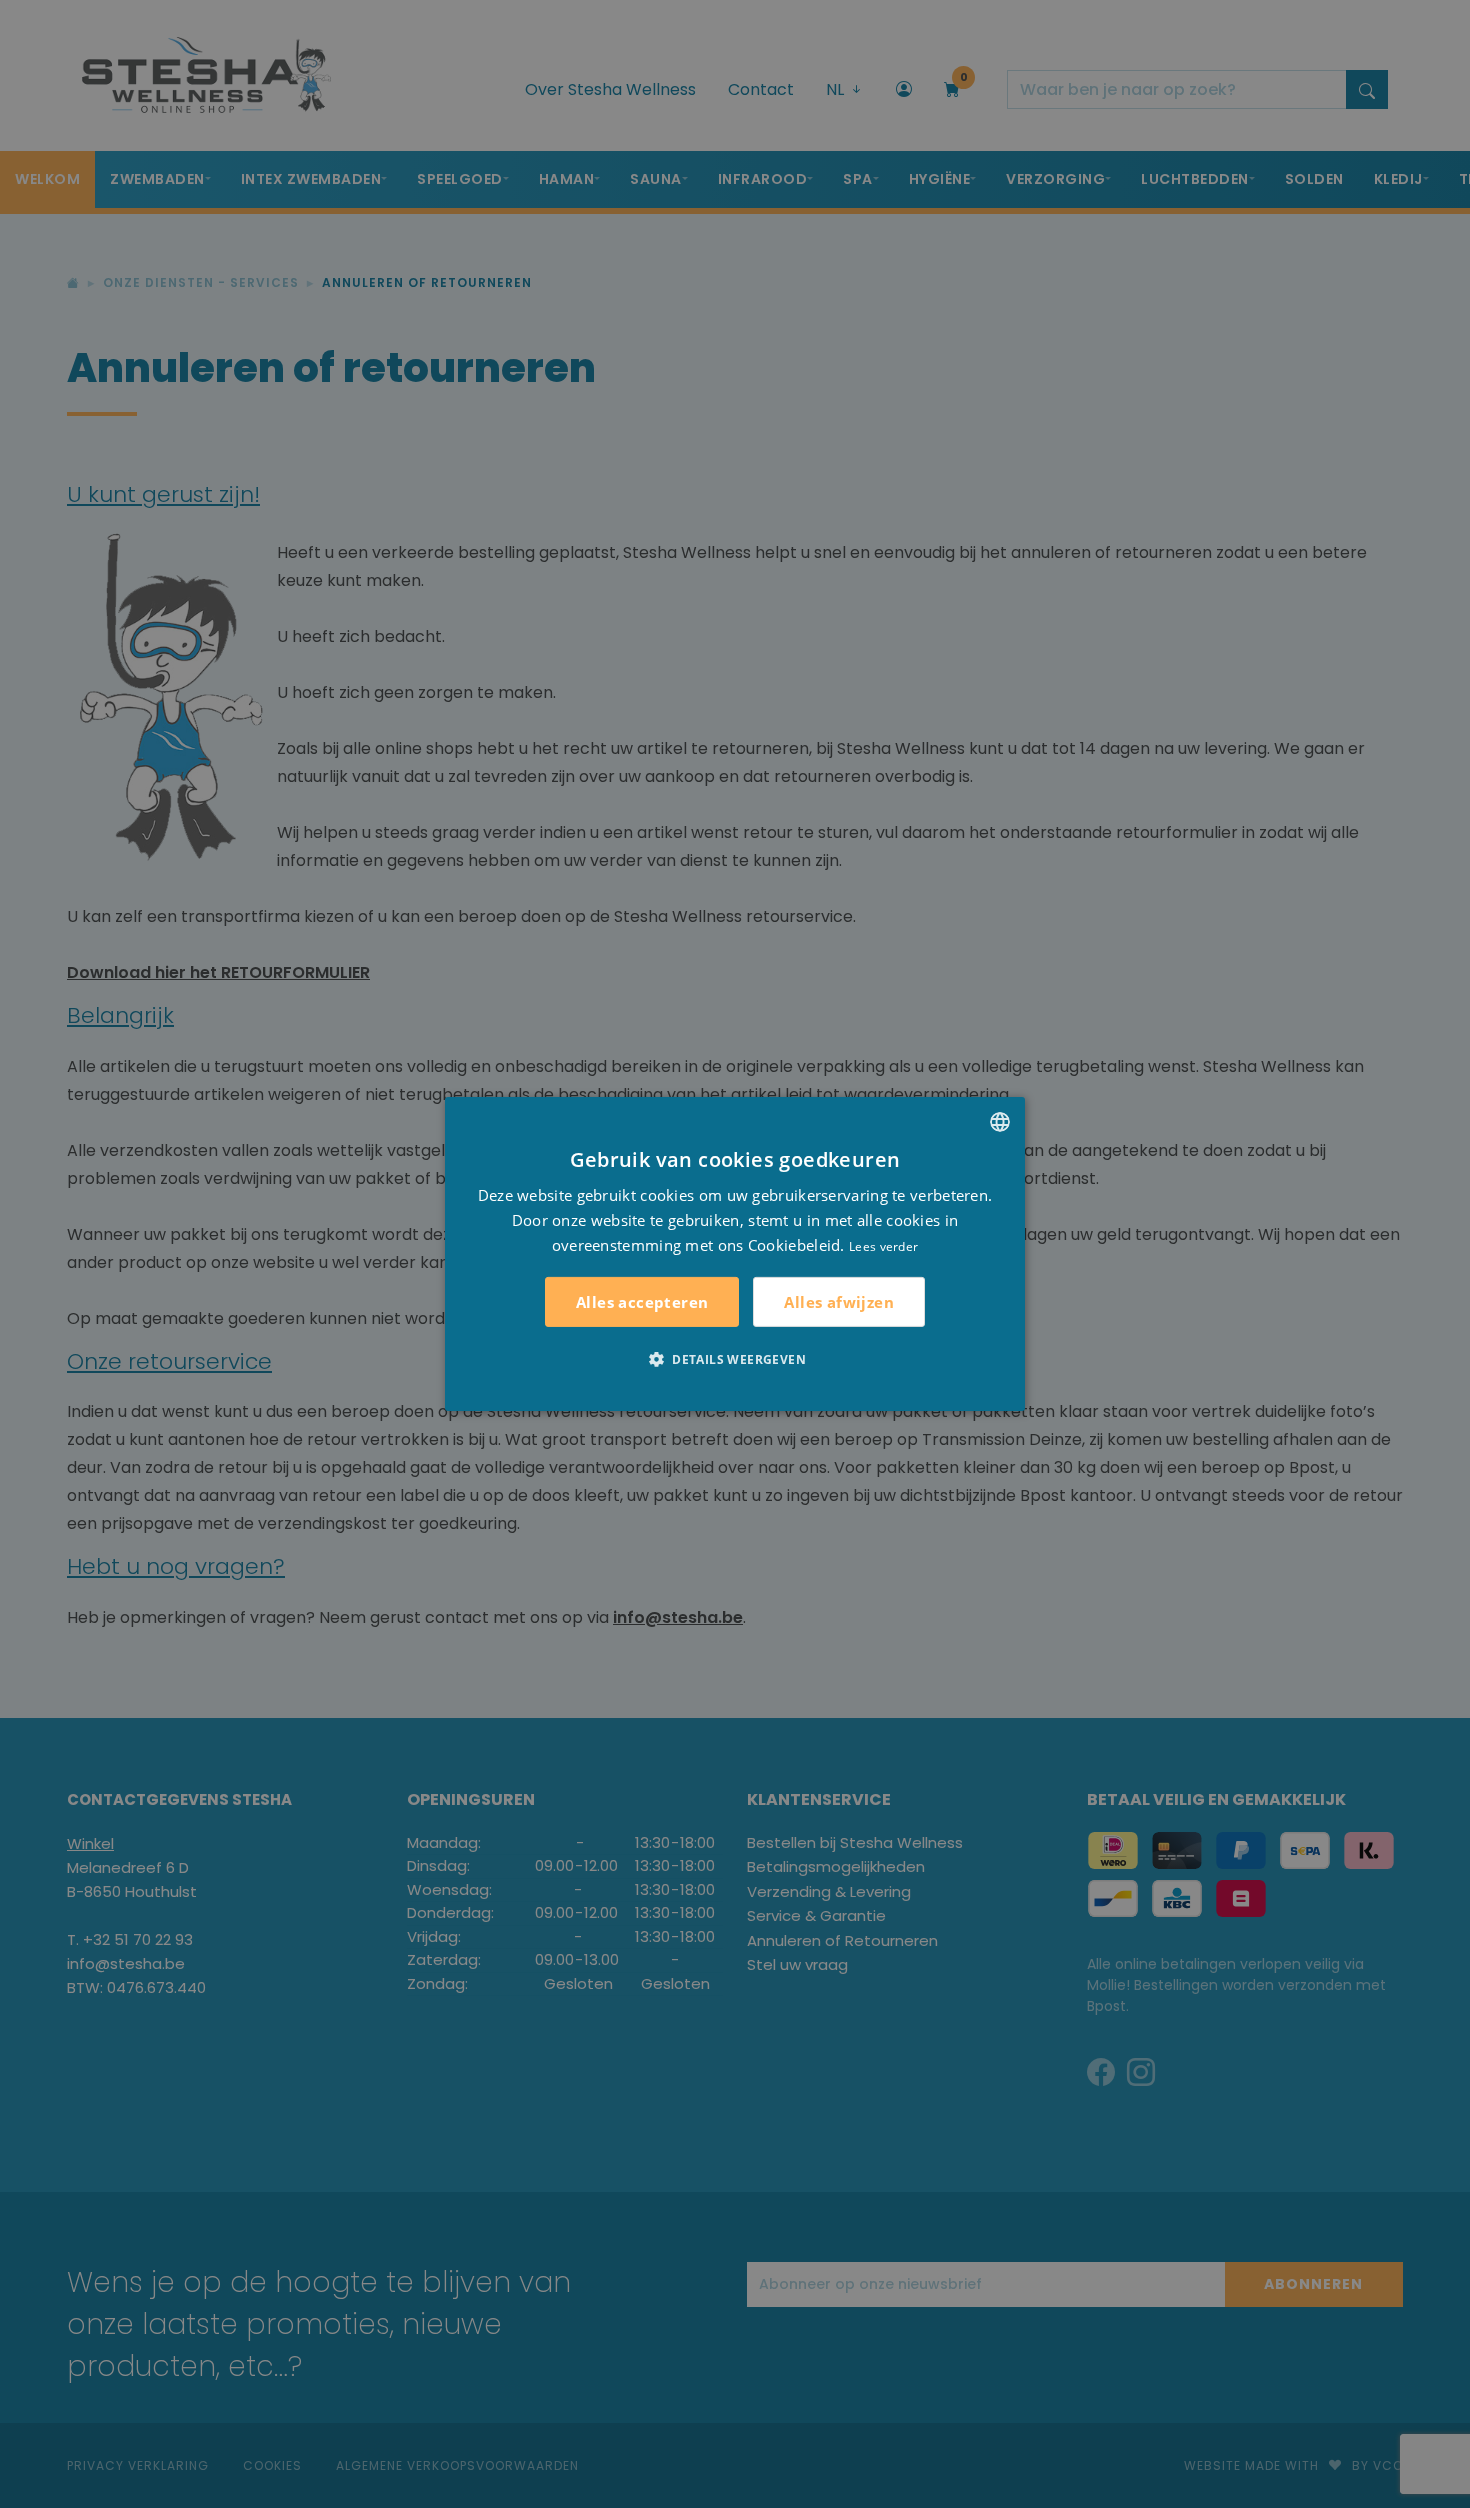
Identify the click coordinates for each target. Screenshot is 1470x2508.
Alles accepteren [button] (642, 1302)
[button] (735, 1359)
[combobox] (1000, 1122)
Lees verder (883, 1245)
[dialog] (735, 1254)
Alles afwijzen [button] (839, 1302)
